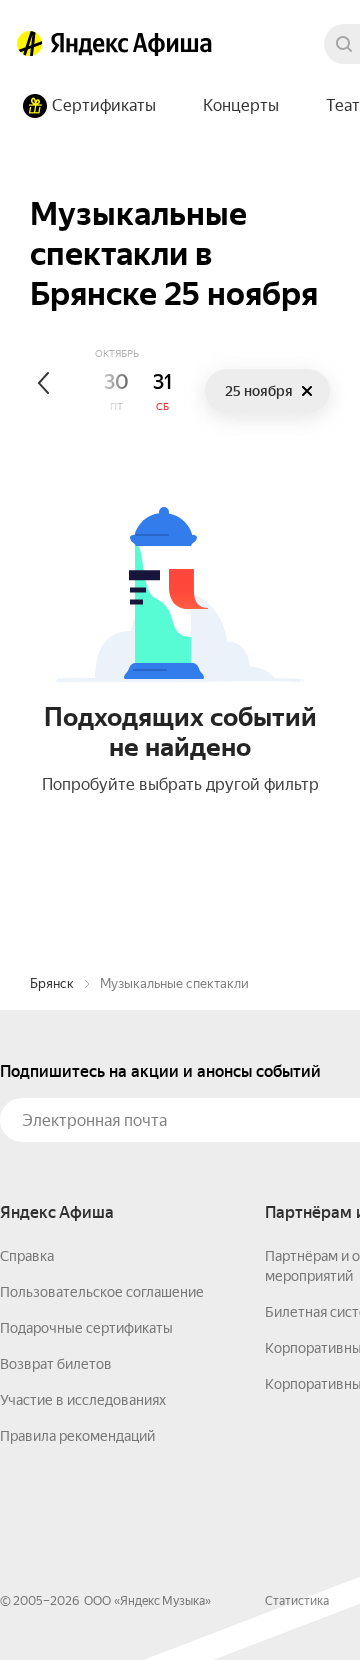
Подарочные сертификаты (86, 1328)
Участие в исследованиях (83, 1400)
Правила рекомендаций (77, 1436)
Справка (27, 1256)
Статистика (297, 1601)
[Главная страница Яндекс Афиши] (30, 44)
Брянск (52, 983)
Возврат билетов (56, 1364)
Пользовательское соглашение (102, 1292)
